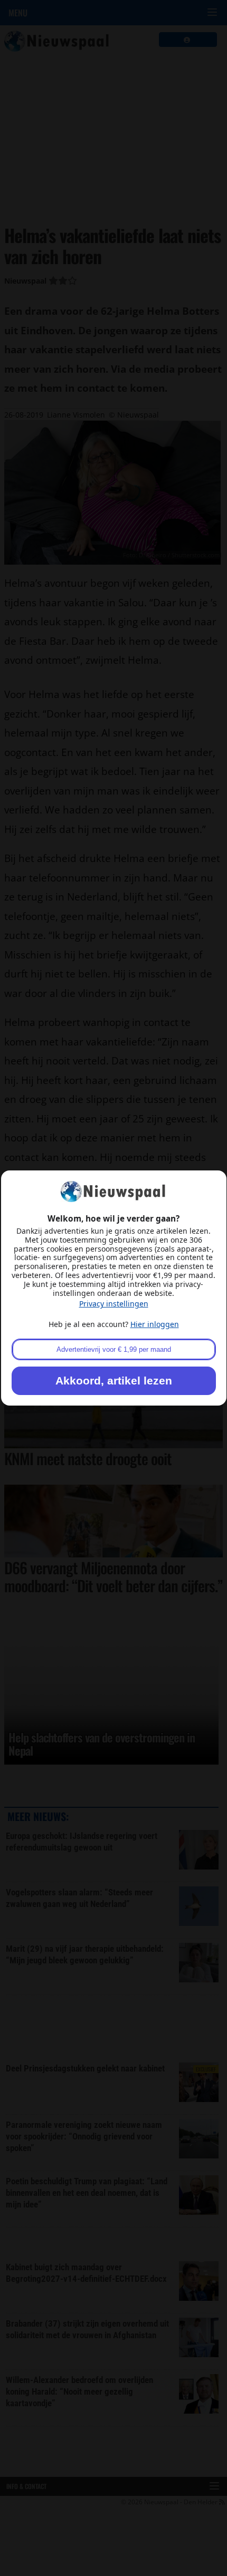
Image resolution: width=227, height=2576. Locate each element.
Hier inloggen (155, 1324)
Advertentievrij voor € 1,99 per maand (114, 1349)
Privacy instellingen (114, 1304)
